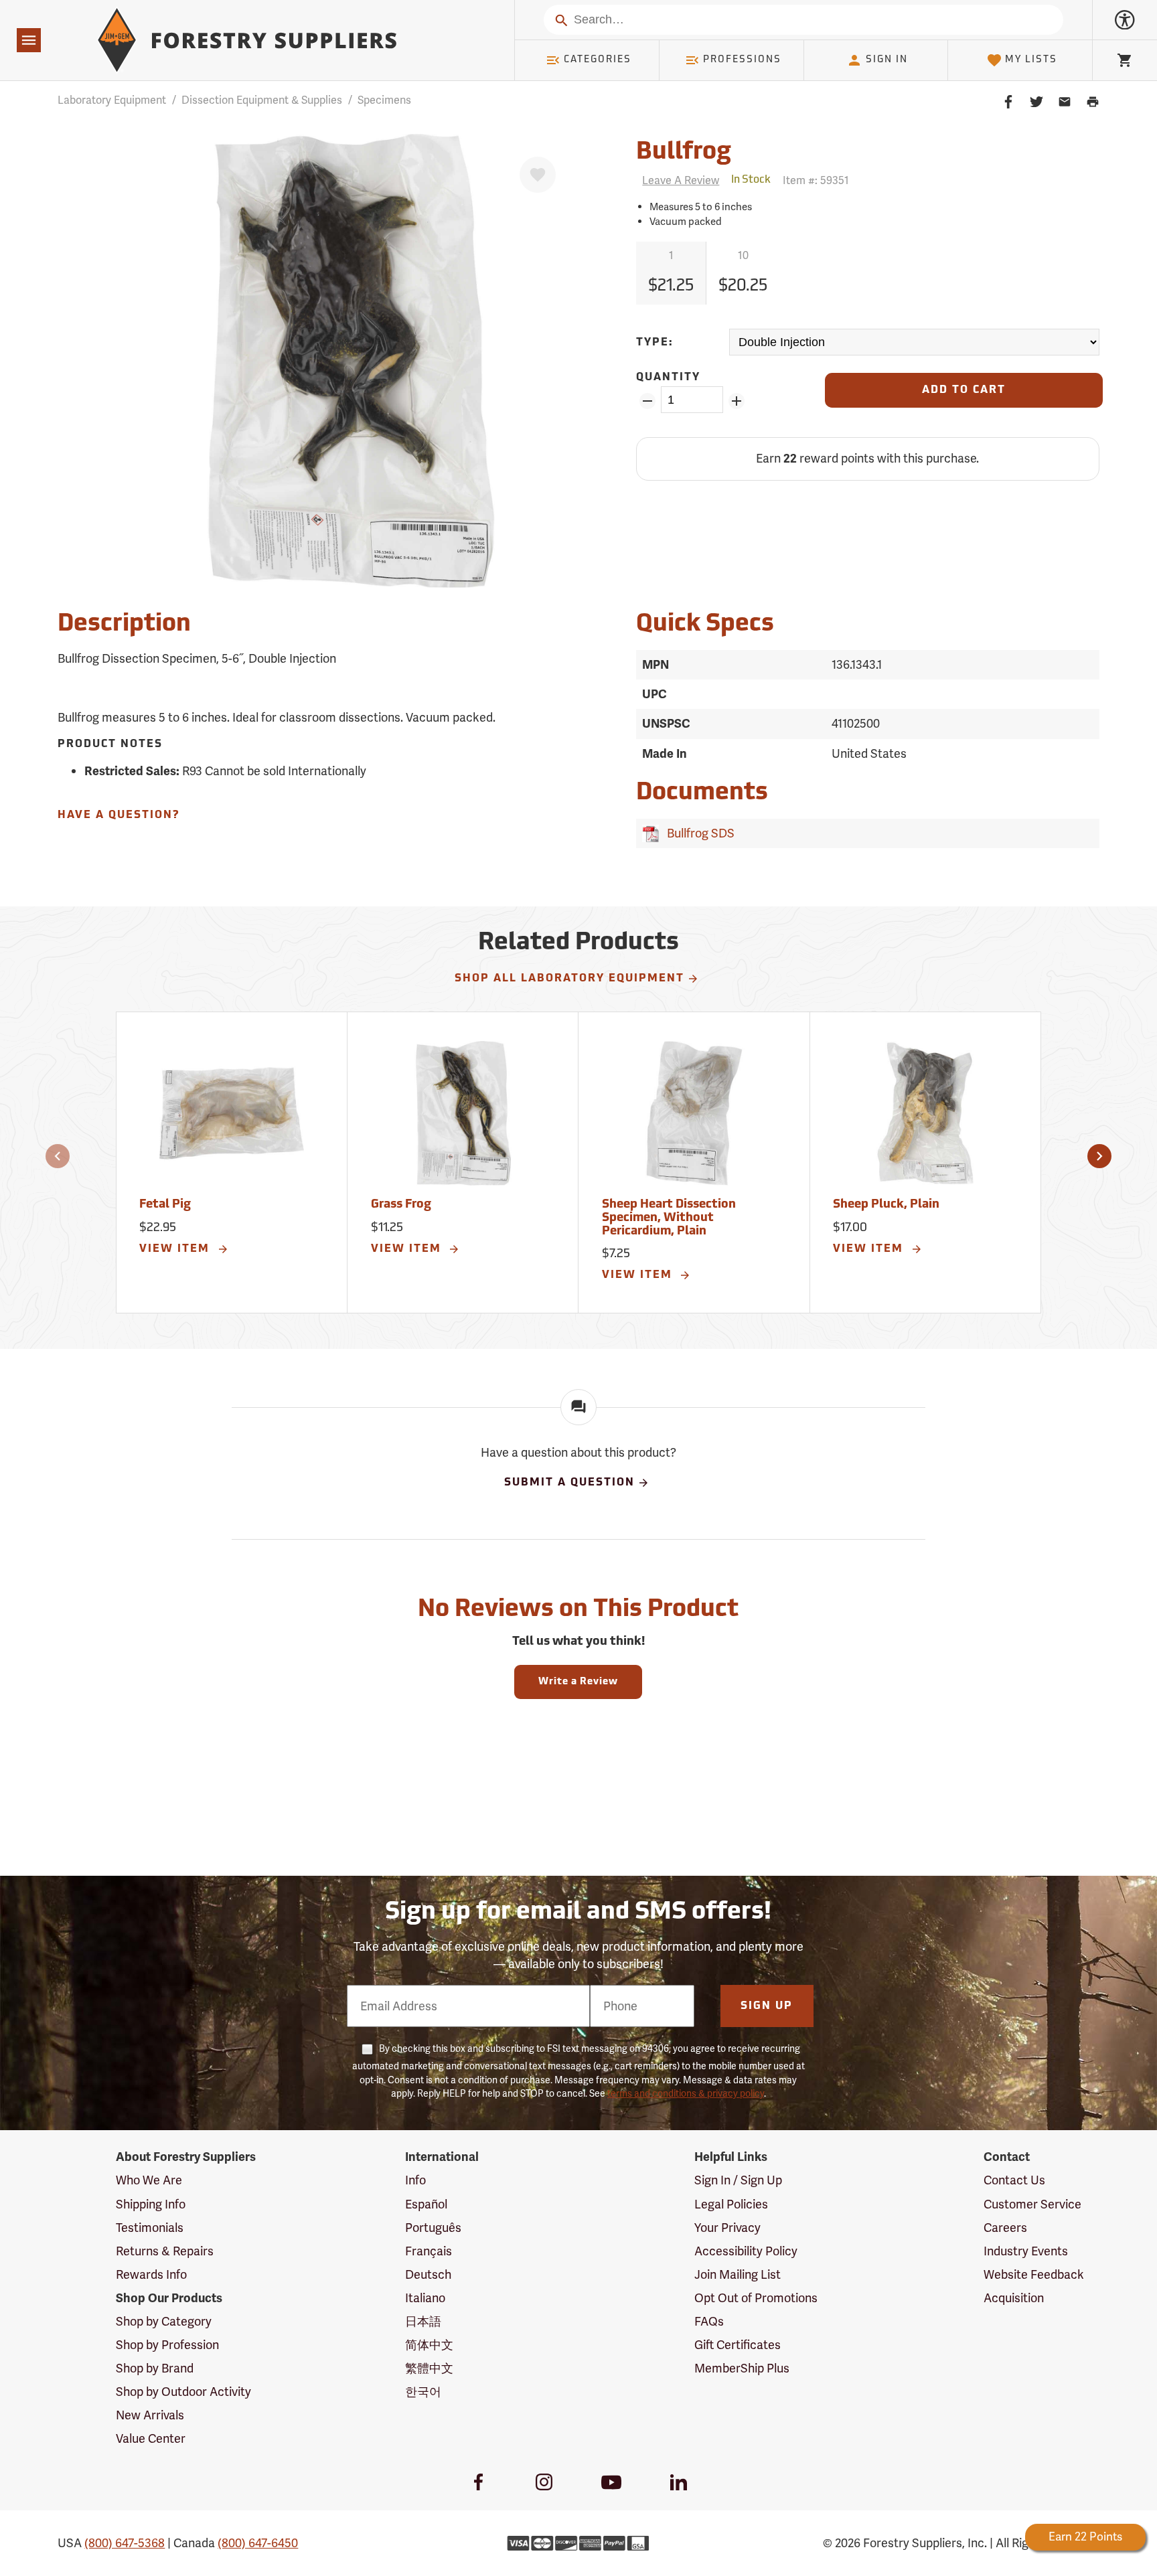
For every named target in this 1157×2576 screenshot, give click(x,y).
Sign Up (767, 2006)
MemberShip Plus (742, 2368)
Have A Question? (119, 815)
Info (415, 2180)
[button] (58, 1156)
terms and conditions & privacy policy (686, 2093)
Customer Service (1032, 2204)
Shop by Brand (155, 2368)
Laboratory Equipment (112, 100)
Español (426, 2204)
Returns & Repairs (165, 2251)
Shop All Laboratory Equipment (569, 979)
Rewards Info (151, 2274)
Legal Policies (731, 2204)
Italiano (425, 2298)
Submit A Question (569, 1483)
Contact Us (1014, 2180)
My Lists (1031, 60)
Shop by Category (164, 2321)
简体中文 (429, 2345)
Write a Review (578, 1682)
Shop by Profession (167, 2345)
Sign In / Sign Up (738, 2180)
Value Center (151, 2438)
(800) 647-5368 (125, 2543)
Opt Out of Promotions (756, 2298)
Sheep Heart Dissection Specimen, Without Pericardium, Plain (669, 1218)
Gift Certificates (738, 2345)
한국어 (423, 2392)
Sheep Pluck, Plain (886, 1205)
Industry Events (1026, 2251)
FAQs (709, 2321)
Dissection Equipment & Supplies (262, 100)
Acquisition (1014, 2298)
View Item (176, 1249)
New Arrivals (150, 2415)
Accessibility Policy (746, 2251)
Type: (655, 343)
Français (429, 2251)
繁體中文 (429, 2368)
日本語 (423, 2321)
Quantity (668, 378)
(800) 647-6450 (258, 2543)
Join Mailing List (738, 2274)
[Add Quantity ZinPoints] (737, 401)
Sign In (887, 60)
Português (433, 2228)
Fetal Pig (165, 1205)
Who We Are (149, 2180)
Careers (1005, 2228)
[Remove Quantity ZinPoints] (647, 401)
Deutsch (428, 2274)
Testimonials (150, 2228)
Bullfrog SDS (698, 833)
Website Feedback (1034, 2274)
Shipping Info (151, 2204)
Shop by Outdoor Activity (183, 2392)
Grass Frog (401, 1205)
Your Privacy (727, 2228)
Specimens (384, 100)
